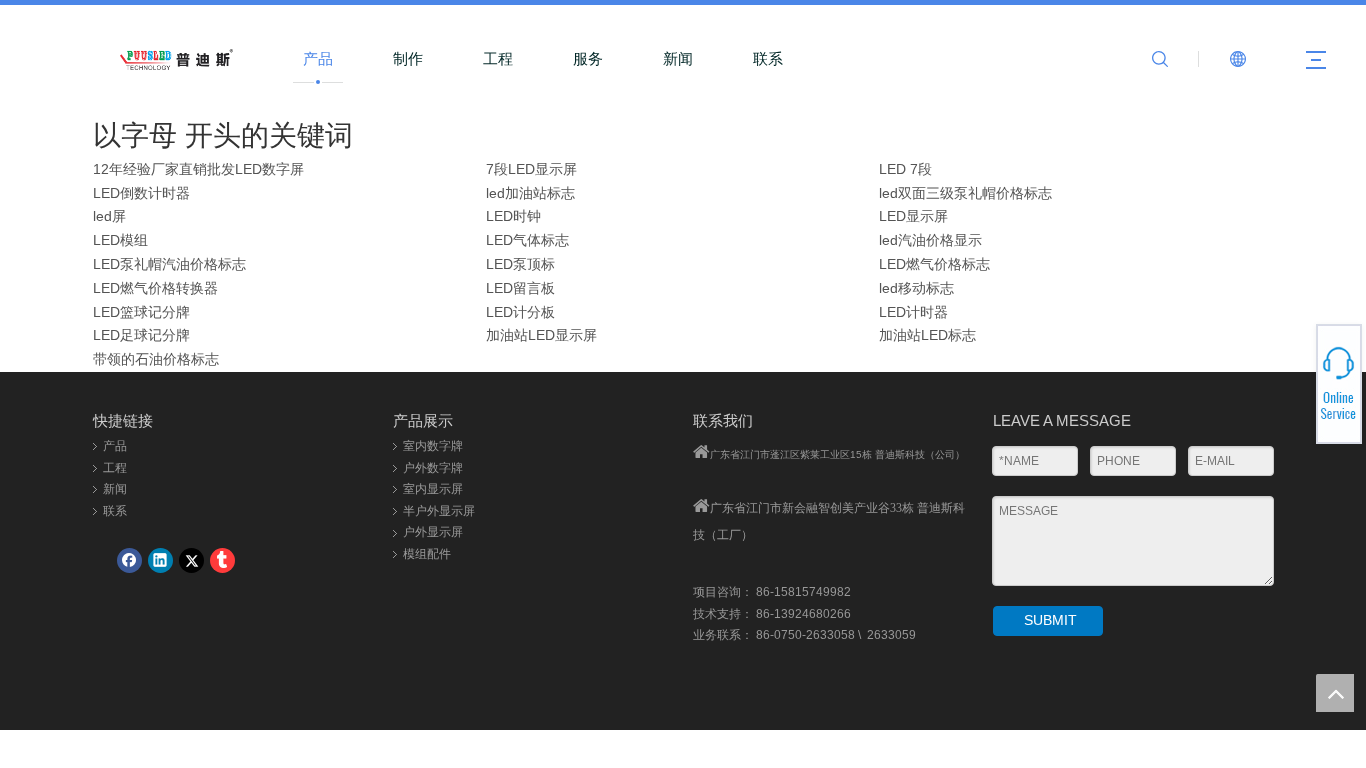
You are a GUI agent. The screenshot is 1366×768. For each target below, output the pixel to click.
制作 (408, 58)
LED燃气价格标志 (934, 264)
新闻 (678, 58)
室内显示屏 (433, 489)
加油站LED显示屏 (541, 335)
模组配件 (427, 554)
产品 (318, 58)
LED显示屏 (913, 216)
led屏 (109, 216)
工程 (498, 58)
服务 (588, 58)
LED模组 (120, 240)
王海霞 (1293, 387)
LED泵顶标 (520, 264)
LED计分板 (520, 312)
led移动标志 (916, 288)
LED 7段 (905, 169)
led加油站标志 (530, 193)
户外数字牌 (433, 468)
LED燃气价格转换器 (155, 288)
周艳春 (1293, 399)
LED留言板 (520, 288)
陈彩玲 (1293, 393)
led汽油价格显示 (930, 240)
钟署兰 (1293, 376)
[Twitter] (191, 560)
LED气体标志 (527, 240)
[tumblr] (222, 560)
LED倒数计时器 (141, 193)
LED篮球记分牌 (141, 312)
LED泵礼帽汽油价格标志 (169, 264)
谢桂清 (1293, 370)
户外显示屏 (433, 532)
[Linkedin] (160, 560)
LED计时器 (913, 312)
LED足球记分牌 (141, 335)
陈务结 (1293, 405)
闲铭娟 (1293, 364)
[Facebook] (129, 560)
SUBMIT (1050, 620)
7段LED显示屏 (531, 169)
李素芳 (1293, 381)
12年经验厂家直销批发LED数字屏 (198, 169)
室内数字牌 (433, 446)
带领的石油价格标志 (156, 359)
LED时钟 (513, 216)
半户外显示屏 (439, 511)
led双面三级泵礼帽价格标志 (965, 193)
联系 (768, 58)
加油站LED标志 (927, 335)
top (1335, 693)
